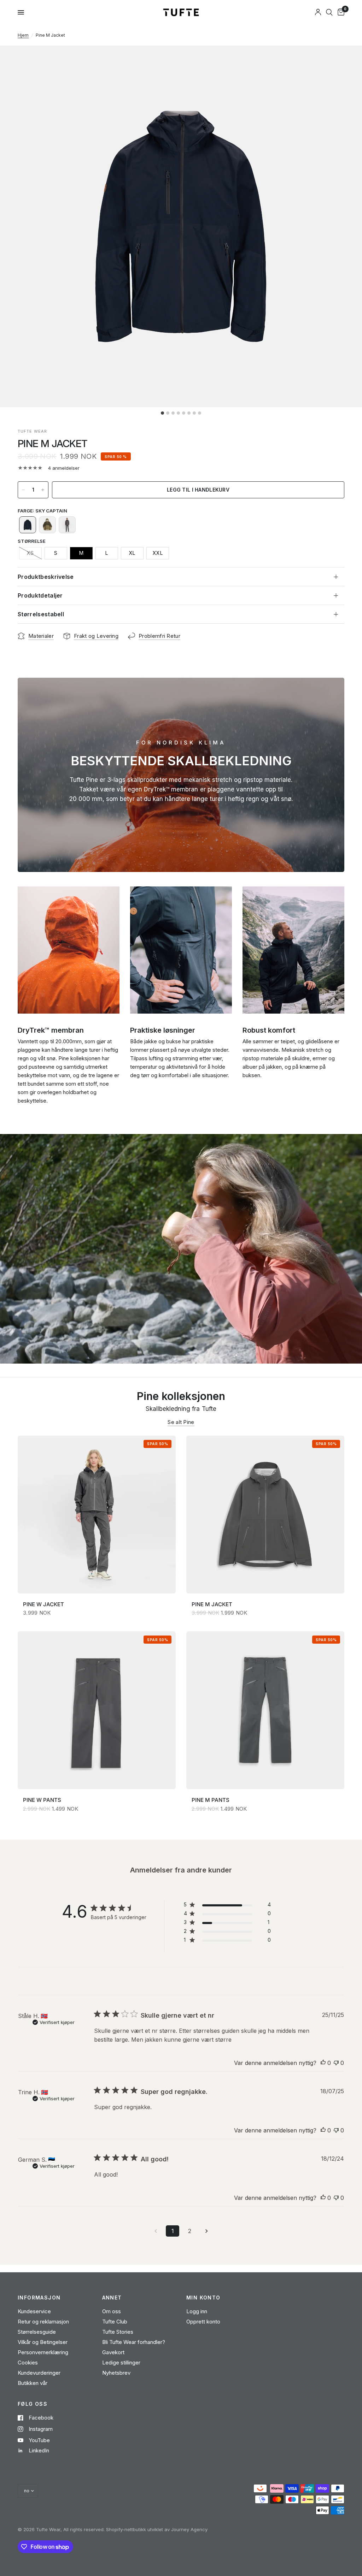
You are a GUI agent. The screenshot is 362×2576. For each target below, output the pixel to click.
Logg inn (197, 2311)
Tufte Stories (118, 2332)
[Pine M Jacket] (265, 1515)
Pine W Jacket (43, 1604)
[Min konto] (318, 12)
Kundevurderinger (39, 2373)
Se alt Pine (181, 1422)
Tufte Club (115, 2322)
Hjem (23, 35)
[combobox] (329, 12)
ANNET (112, 2298)
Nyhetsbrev (116, 2373)
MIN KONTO (203, 2298)
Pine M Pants (211, 1800)
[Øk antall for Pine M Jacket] (43, 490)
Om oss (112, 2311)
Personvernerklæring (43, 2352)
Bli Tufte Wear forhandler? (134, 2342)
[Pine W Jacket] (97, 1515)
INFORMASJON (39, 2298)
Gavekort (113, 2352)
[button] (28, 525)
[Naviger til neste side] (206, 2231)
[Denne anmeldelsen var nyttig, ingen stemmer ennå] (323, 2063)
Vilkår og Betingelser (43, 2342)
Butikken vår (33, 2383)
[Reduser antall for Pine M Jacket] (23, 490)
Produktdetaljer (40, 595)
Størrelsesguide (37, 2332)
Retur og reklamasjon (43, 2322)
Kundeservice (34, 2311)
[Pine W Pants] (97, 1710)
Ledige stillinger (121, 2363)
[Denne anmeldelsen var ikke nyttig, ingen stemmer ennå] (336, 2063)
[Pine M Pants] (265, 1710)
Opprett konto (203, 2322)
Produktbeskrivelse (46, 577)
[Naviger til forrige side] (156, 2231)
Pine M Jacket (212, 1604)
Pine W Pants (42, 1800)
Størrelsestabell (41, 614)
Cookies (28, 2363)
